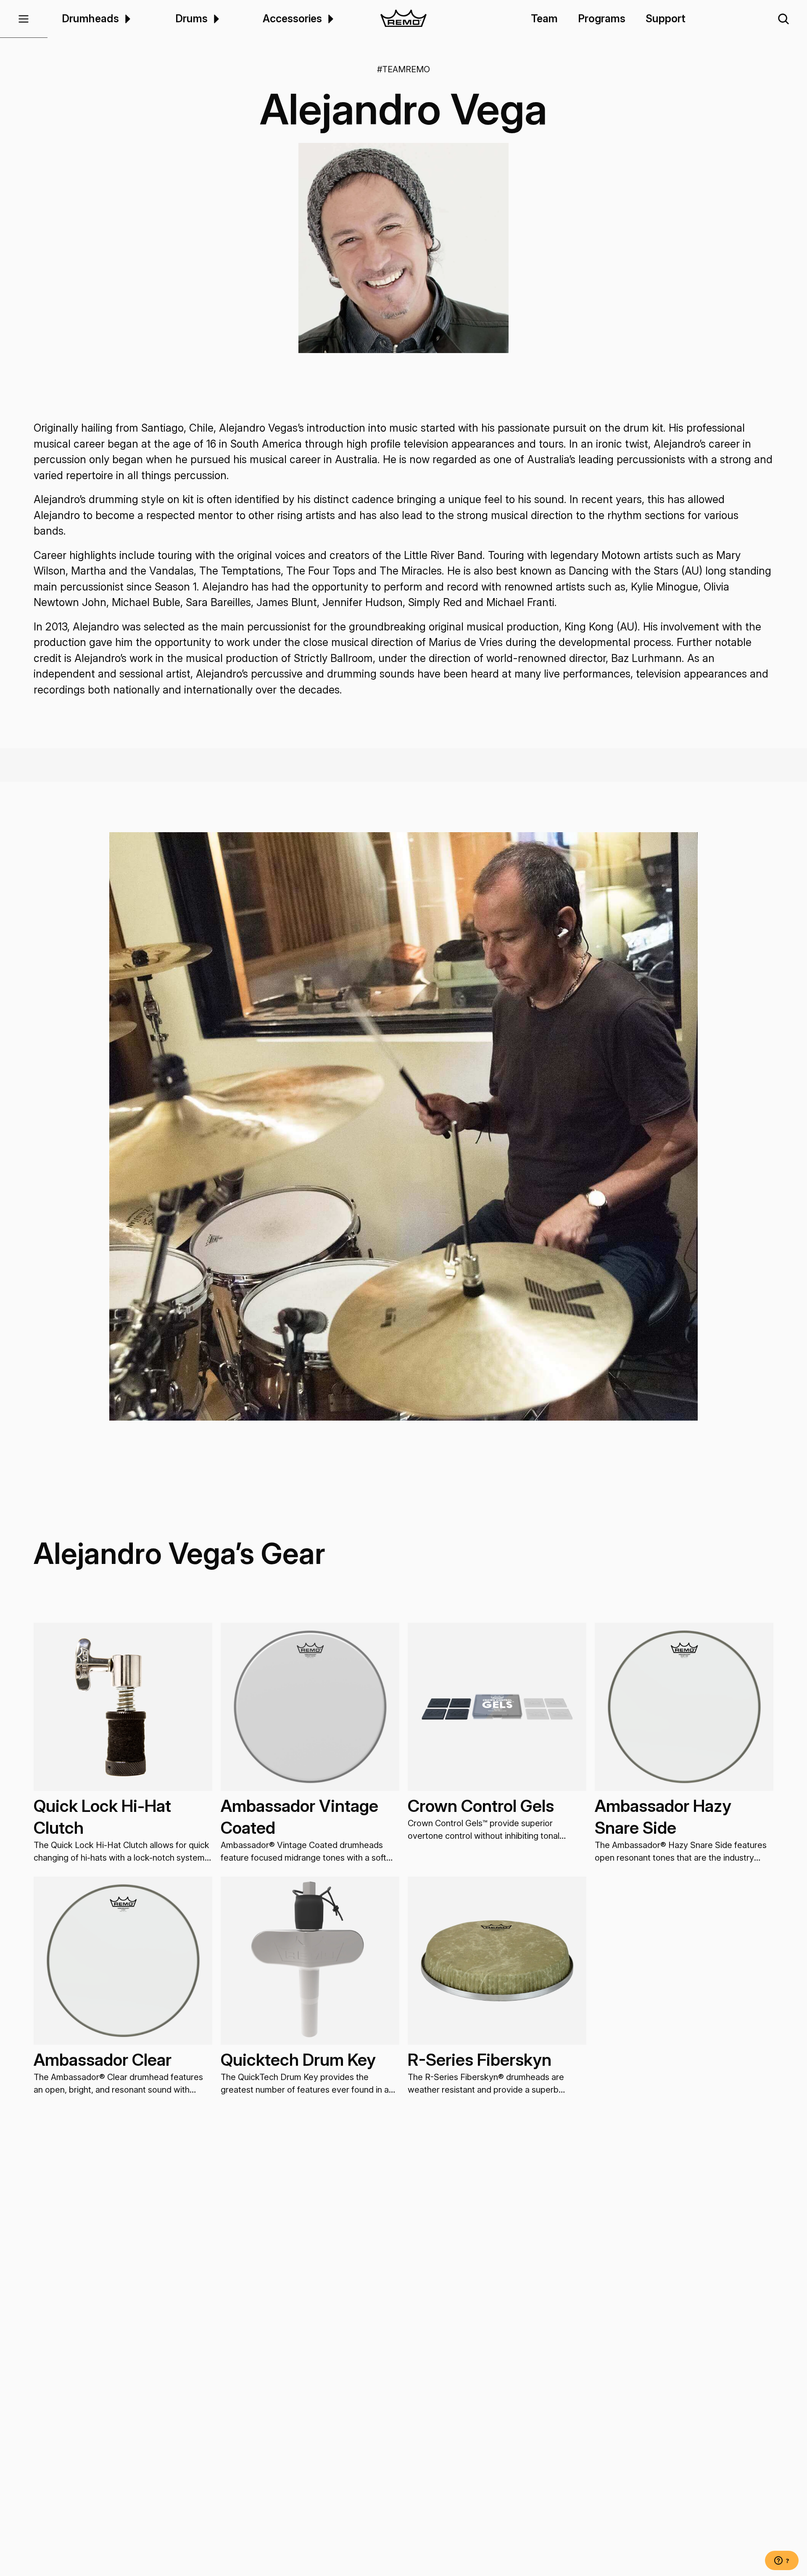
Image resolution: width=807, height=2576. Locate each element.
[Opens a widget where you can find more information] (782, 2561)
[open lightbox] (403, 248)
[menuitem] (126, 19)
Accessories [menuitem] (292, 18)
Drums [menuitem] (191, 18)
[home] (403, 19)
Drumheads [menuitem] (90, 18)
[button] (24, 19)
